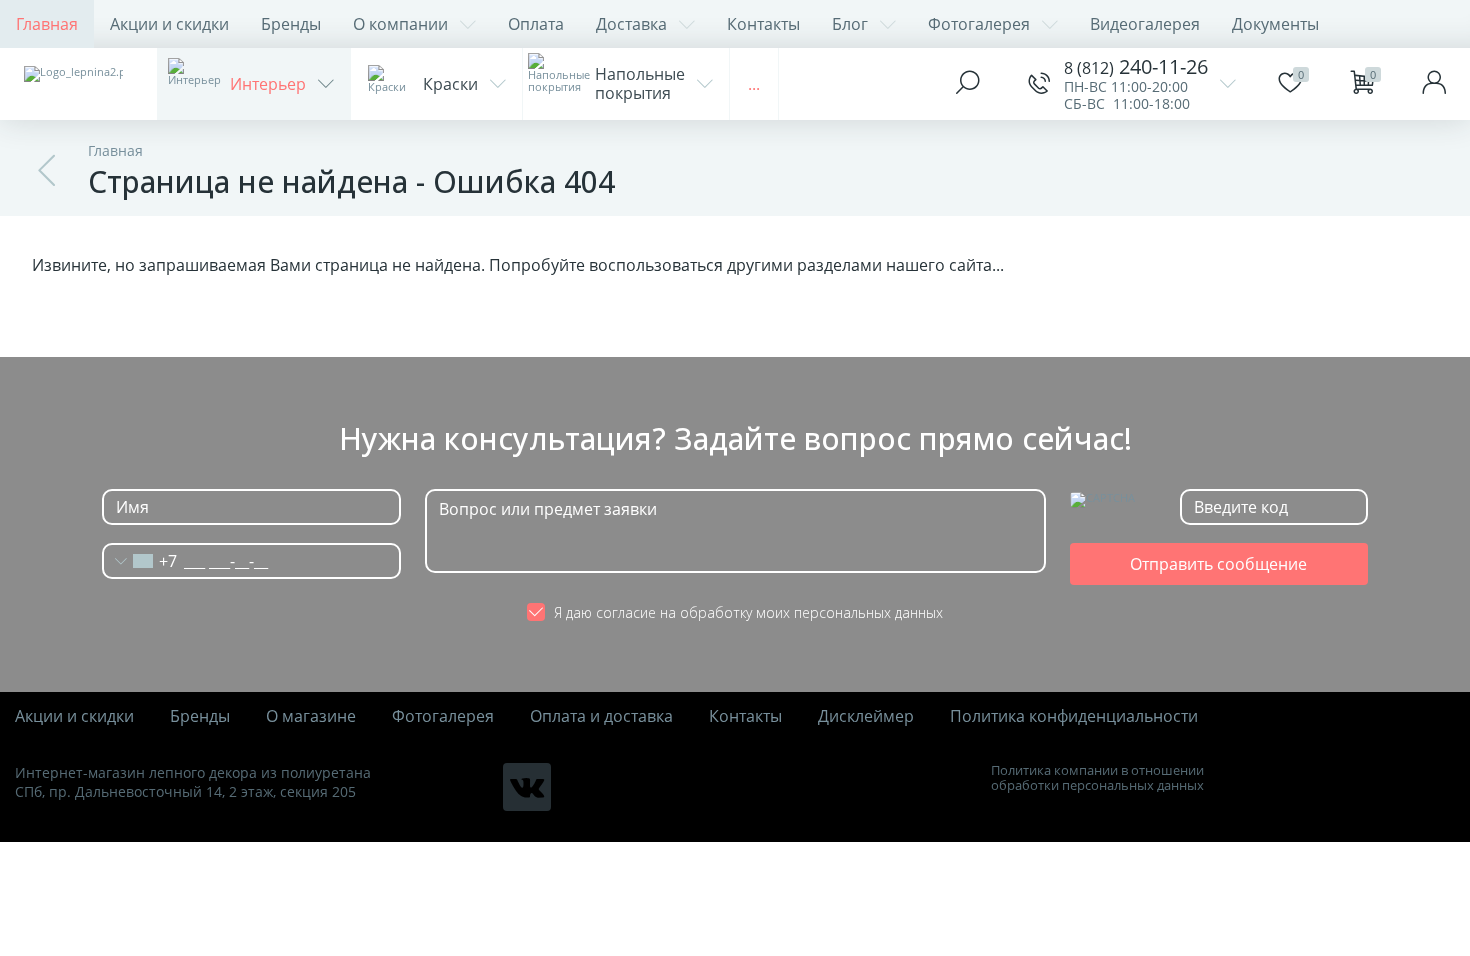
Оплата (536, 24)
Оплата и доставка (601, 716)
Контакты (763, 24)
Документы (1275, 24)
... (754, 84)
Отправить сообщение (1218, 564)
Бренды (291, 24)
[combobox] (140, 561)
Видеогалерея (1145, 24)
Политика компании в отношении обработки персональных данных (1097, 778)
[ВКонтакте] (527, 787)
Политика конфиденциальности (1074, 716)
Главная (47, 24)
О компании (400, 24)
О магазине (311, 716)
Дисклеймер (866, 716)
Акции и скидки (169, 24)
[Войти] (1434, 84)
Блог (850, 24)
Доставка (631, 24)
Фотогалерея (979, 24)
